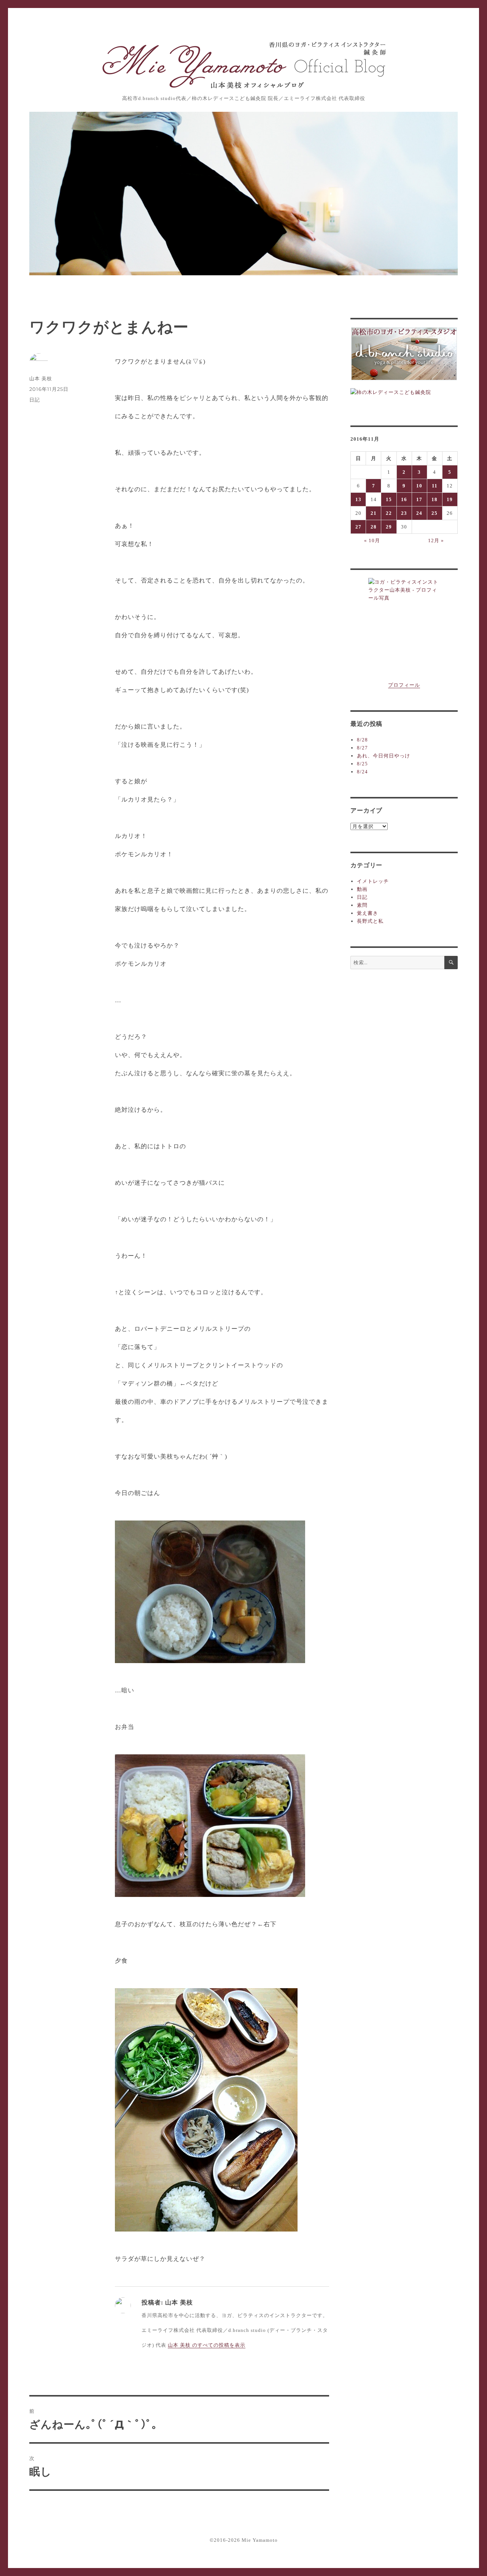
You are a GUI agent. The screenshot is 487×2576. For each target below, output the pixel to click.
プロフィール (404, 685)
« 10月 (372, 540)
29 (389, 527)
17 (419, 499)
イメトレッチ (373, 881)
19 (450, 499)
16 (404, 499)
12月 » (436, 540)
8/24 (362, 772)
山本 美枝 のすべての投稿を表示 (207, 2345)
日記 (35, 400)
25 (434, 513)
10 (419, 486)
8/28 (362, 740)
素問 (362, 905)
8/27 (362, 748)
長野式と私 (370, 921)
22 (389, 513)
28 (374, 527)
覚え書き (368, 913)
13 (358, 499)
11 (435, 486)
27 (358, 527)
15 (389, 499)
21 (374, 513)
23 (404, 513)
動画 (362, 889)
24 (419, 513)
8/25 (362, 764)
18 (434, 499)
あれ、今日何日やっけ (384, 756)
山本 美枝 (41, 378)
